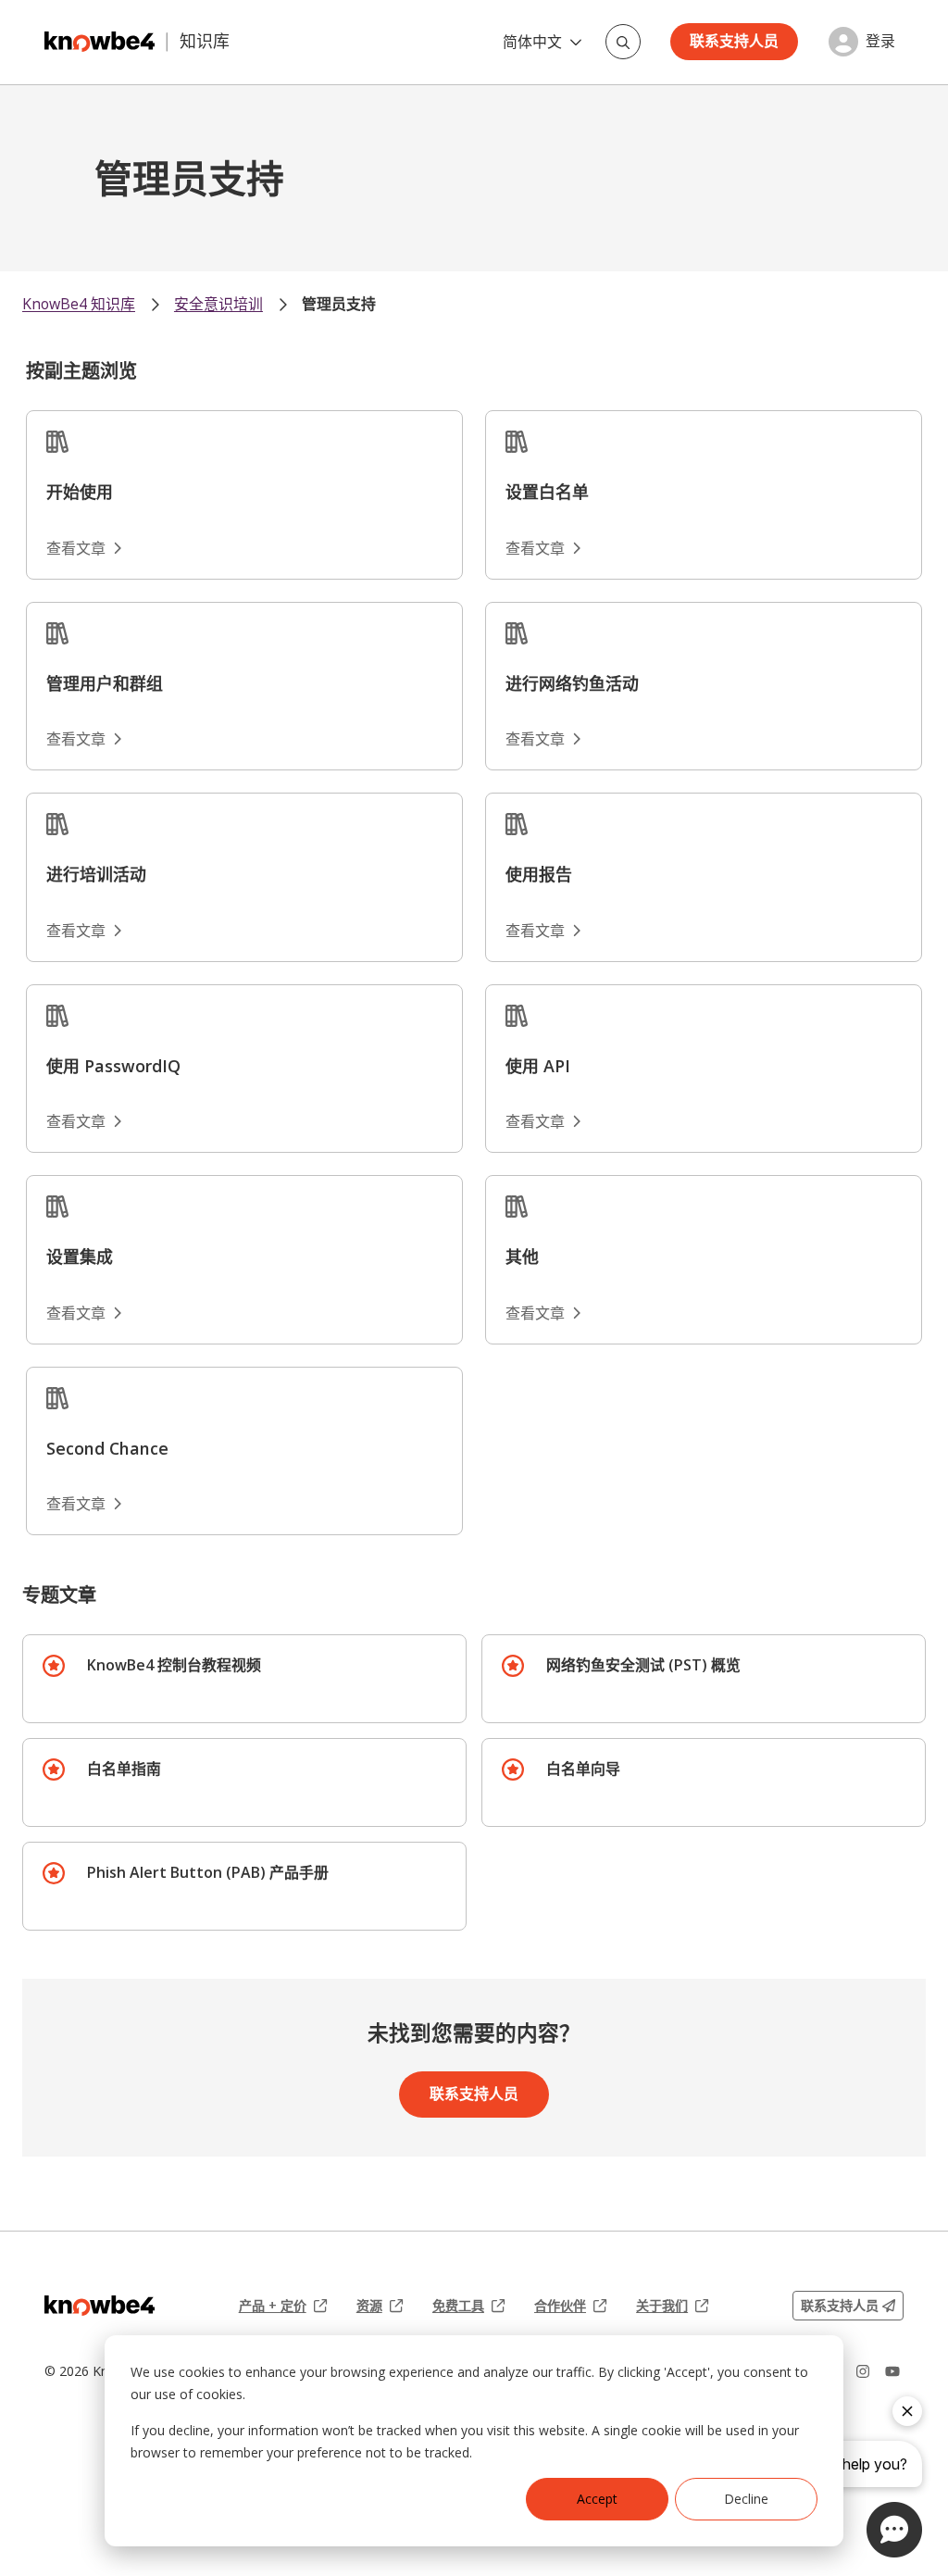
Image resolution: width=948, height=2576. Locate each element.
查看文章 (76, 548)
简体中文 (532, 42)
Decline (746, 2499)
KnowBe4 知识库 (79, 304)
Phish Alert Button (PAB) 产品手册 (208, 1872)
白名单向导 (583, 1769)
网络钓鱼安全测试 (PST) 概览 (643, 1665)
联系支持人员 (734, 41)
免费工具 (468, 2306)
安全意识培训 (218, 304)
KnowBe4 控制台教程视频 (174, 1665)
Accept (597, 2499)
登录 (880, 41)
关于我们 (672, 2306)
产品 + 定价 (283, 2306)
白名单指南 (124, 1769)
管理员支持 (339, 304)
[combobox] (623, 42)
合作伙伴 (570, 2306)
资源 (380, 2306)
